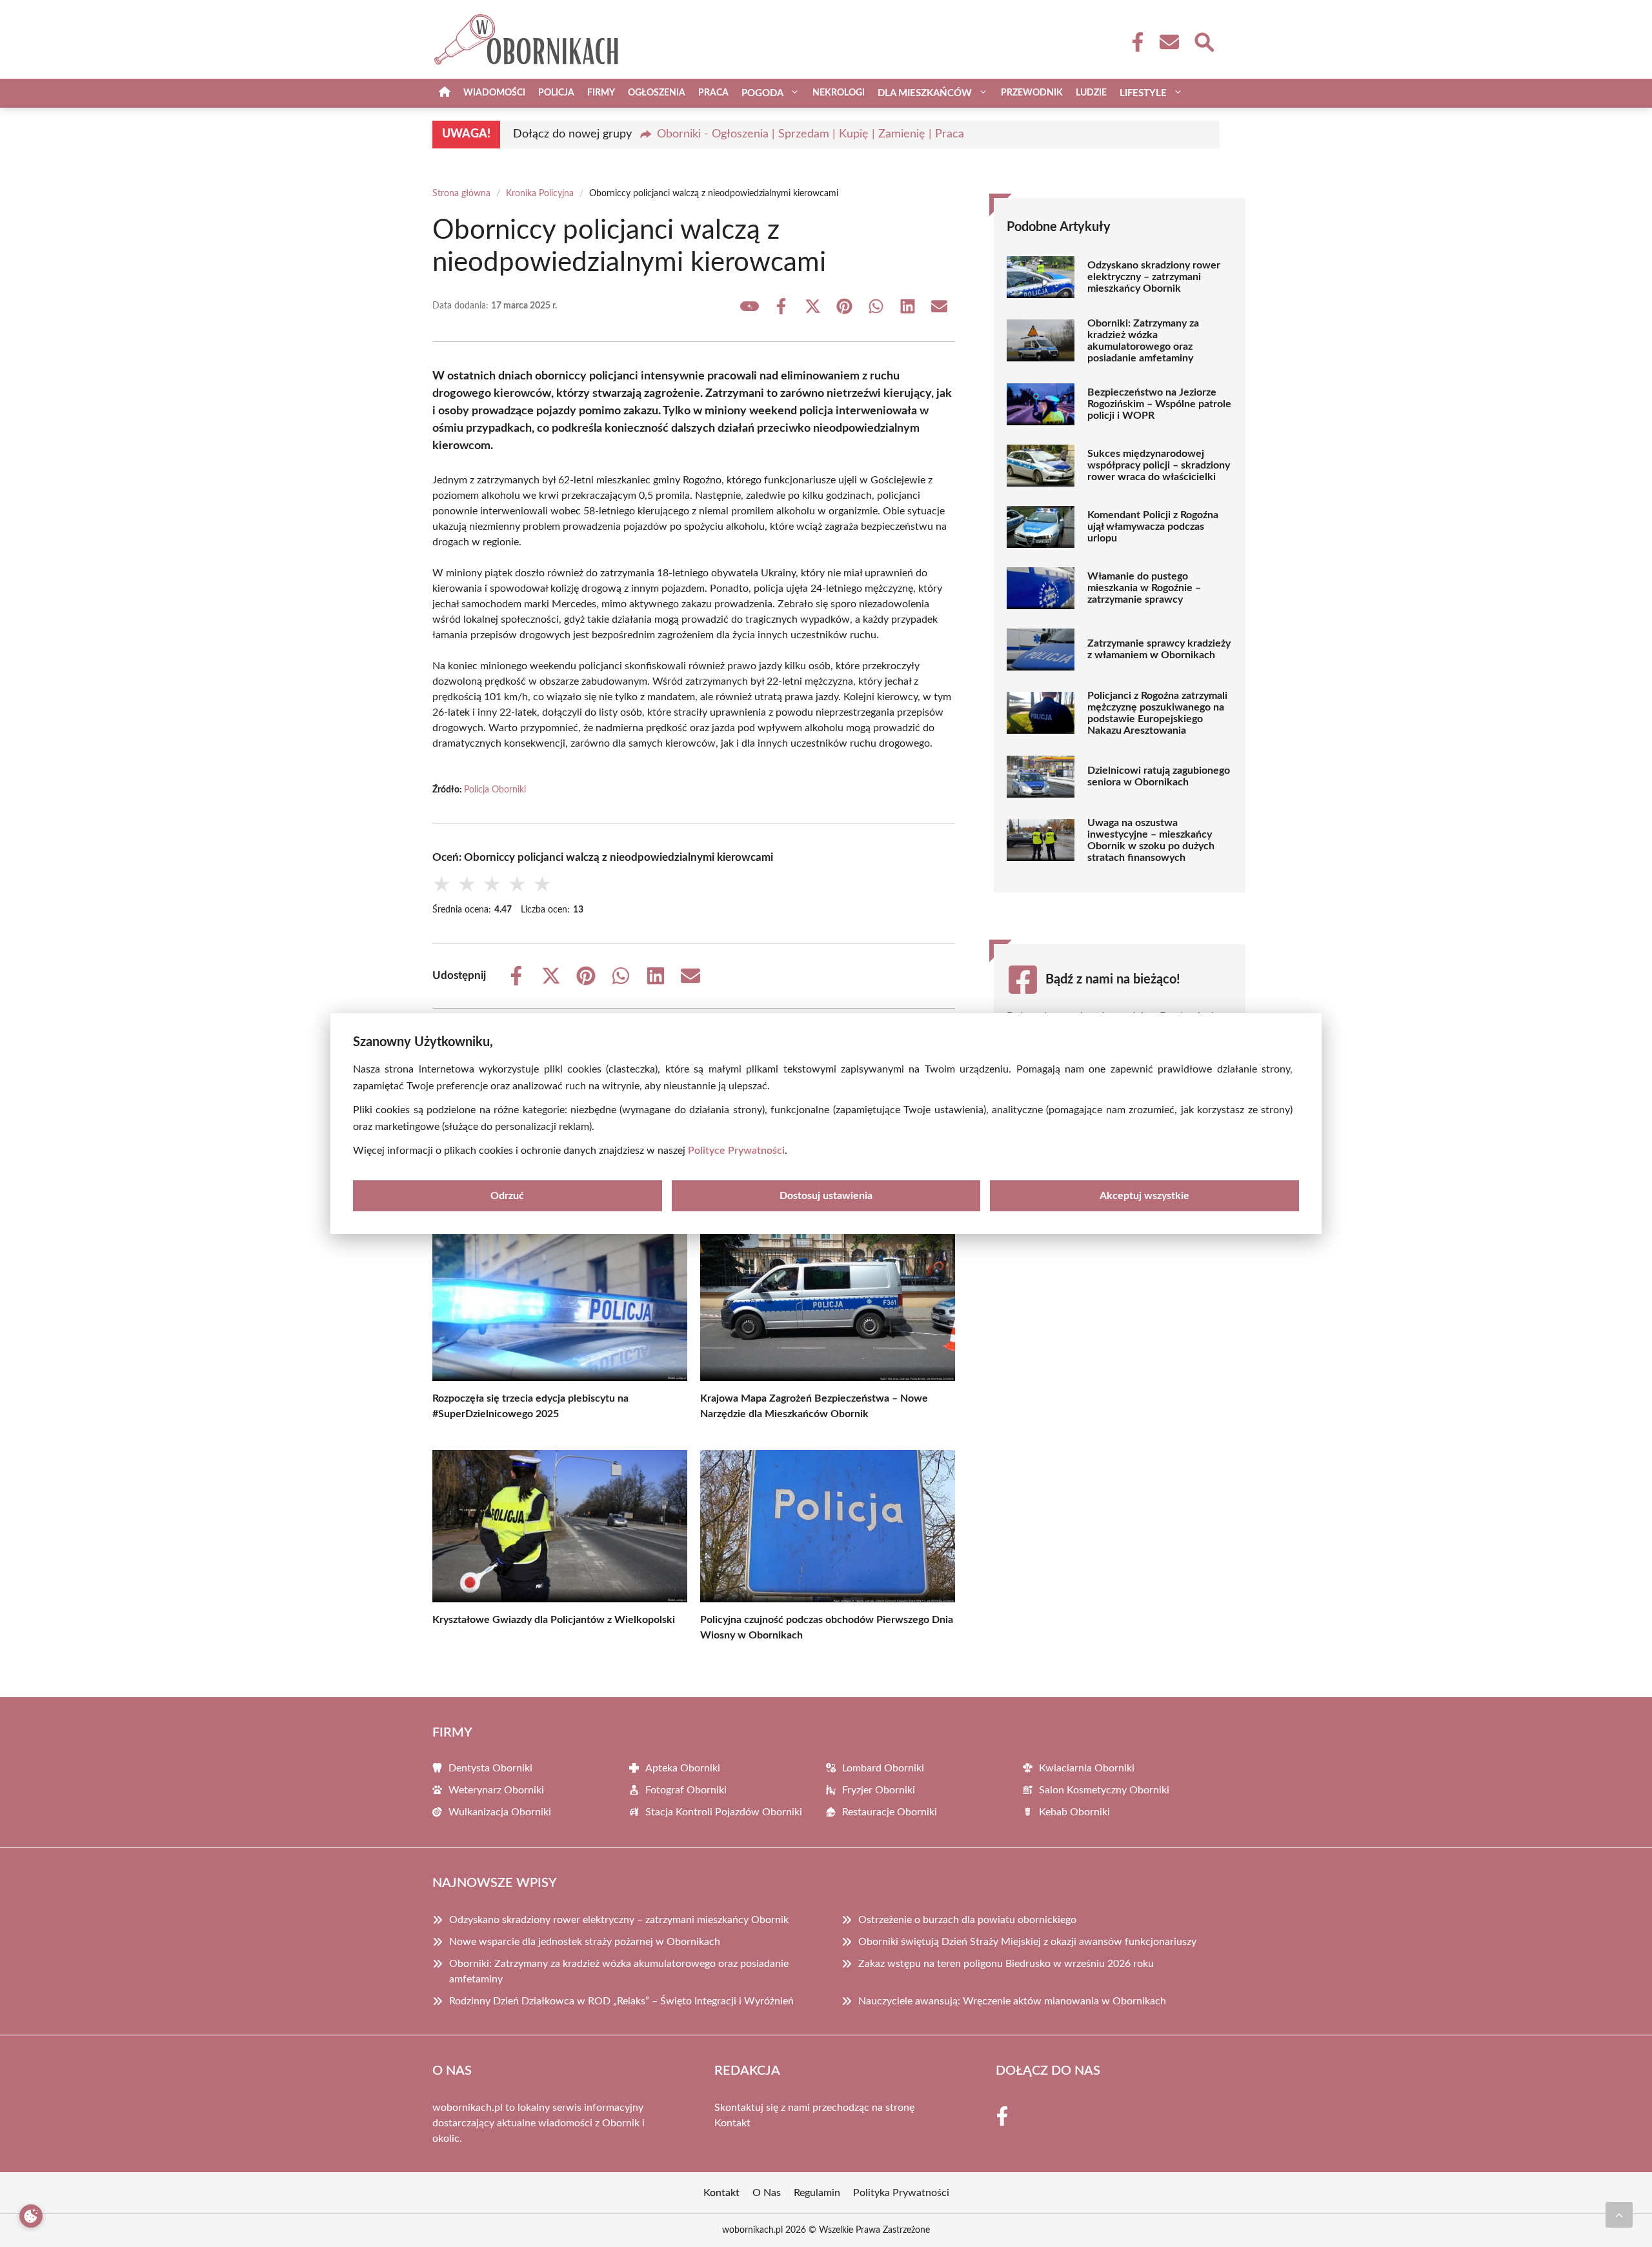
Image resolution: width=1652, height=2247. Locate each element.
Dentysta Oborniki (490, 1768)
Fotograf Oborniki (686, 1790)
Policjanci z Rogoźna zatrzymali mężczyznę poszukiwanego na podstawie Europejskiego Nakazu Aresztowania (1157, 713)
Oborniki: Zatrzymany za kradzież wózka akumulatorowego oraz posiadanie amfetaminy (1143, 341)
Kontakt (732, 2123)
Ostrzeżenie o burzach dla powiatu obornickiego (967, 1920)
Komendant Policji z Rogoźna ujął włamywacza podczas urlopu (1153, 527)
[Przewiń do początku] (1619, 2215)
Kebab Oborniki (1074, 1812)
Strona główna (461, 194)
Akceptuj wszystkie (1144, 1196)
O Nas (767, 2193)
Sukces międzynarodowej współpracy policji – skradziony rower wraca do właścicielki (1159, 465)
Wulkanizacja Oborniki (500, 1812)
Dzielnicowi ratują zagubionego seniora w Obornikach (1159, 776)
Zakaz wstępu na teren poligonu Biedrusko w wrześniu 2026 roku (1006, 1964)
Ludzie (1091, 93)
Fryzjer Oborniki (879, 1790)
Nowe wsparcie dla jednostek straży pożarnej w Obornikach (585, 1942)
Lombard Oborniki (883, 1768)
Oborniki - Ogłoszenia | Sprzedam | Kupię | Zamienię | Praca (811, 134)
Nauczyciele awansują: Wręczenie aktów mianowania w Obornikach (1012, 2001)
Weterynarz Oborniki (496, 1790)
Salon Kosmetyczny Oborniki (1104, 1790)
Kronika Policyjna (540, 194)
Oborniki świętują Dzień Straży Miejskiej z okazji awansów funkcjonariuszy (1027, 1942)
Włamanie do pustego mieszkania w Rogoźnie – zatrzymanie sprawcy (1144, 588)
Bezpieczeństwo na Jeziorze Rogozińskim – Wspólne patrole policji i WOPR (1159, 404)
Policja (556, 93)
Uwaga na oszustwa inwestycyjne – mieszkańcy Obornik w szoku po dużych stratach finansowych (1151, 840)
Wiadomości (494, 93)
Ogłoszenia (657, 93)
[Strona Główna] (445, 93)
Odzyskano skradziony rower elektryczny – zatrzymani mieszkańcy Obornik (1154, 277)
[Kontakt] (1169, 42)
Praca (713, 93)
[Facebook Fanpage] (1134, 42)
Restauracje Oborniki (890, 1812)
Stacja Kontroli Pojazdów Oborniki (724, 1812)
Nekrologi (839, 93)
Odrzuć (507, 1196)
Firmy (601, 93)
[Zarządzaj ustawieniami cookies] (31, 2216)
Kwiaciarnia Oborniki (1087, 1768)
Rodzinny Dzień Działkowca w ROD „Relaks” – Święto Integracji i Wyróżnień (621, 2001)
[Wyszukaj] (1204, 41)
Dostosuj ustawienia (826, 1196)
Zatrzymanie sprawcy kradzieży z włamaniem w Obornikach (1159, 649)
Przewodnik (1032, 93)
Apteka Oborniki (683, 1768)
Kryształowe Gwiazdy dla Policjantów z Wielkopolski (554, 1620)
